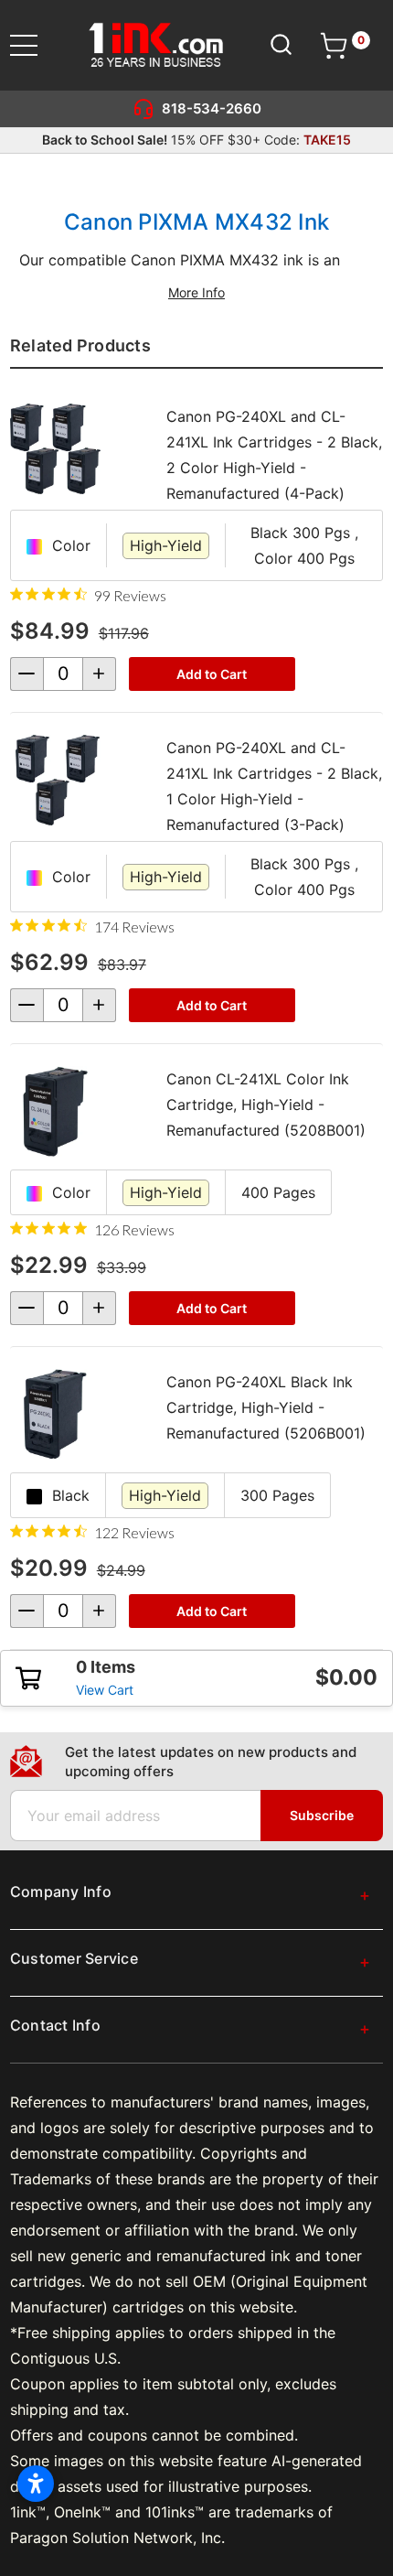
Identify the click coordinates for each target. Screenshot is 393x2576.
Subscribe (322, 1815)
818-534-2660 (212, 108)
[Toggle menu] (35, 45)
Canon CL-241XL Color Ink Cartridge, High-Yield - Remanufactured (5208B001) (266, 1105)
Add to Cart (212, 674)
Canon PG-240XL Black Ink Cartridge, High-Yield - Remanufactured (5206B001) (266, 1407)
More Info (196, 292)
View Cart (105, 1690)
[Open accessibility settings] (36, 2484)
